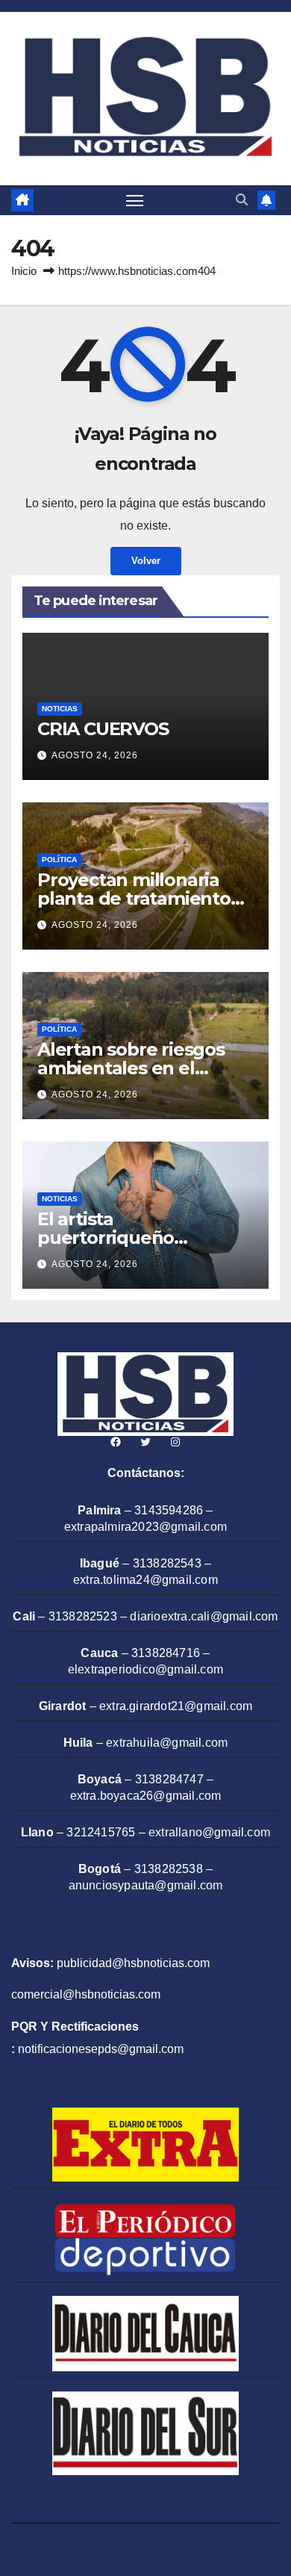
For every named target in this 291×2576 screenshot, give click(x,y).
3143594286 (169, 1510)
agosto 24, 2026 (95, 755)
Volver (146, 561)
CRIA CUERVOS (103, 729)
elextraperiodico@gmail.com (145, 1669)
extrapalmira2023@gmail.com (145, 1527)
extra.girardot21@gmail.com (176, 1706)
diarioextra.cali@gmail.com (204, 1616)
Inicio (24, 271)
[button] (242, 200)
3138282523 (83, 1616)
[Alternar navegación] (135, 200)
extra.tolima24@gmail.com (145, 1580)
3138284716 (166, 1653)
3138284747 (169, 1779)
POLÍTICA (59, 860)
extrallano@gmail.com (209, 1832)
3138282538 (169, 1869)
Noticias (60, 709)
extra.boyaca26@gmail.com (146, 1796)
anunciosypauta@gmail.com (146, 1885)
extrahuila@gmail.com (167, 1743)
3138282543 (167, 1563)
